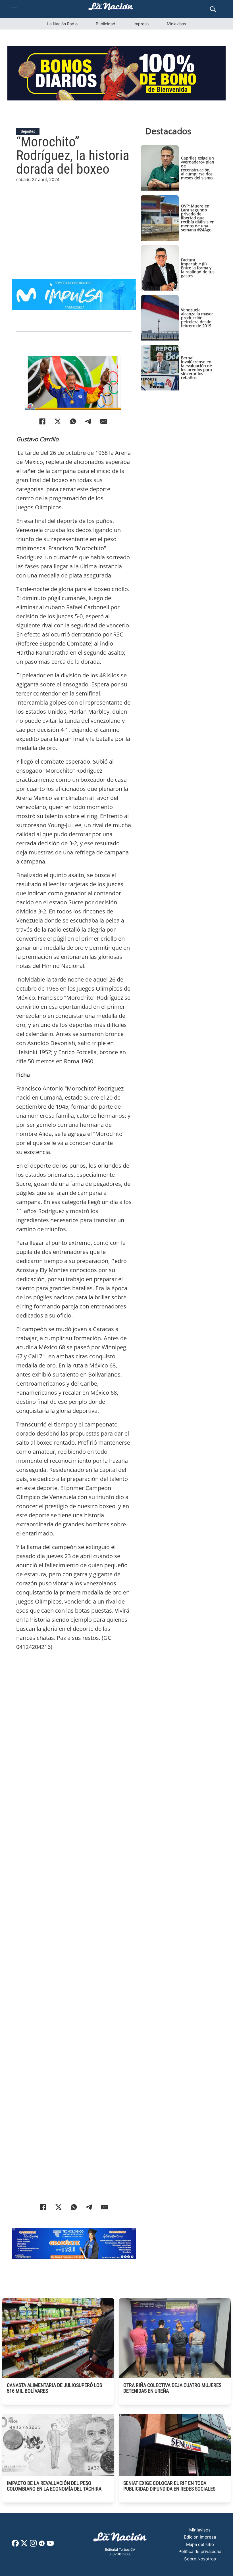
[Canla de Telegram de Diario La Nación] (42, 2545)
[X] (58, 421)
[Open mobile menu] (14, 9)
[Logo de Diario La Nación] (120, 2539)
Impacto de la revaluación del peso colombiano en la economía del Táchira (54, 2486)
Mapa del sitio (200, 2544)
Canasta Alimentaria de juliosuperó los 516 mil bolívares (54, 2388)
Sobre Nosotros (200, 2559)
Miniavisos (176, 24)
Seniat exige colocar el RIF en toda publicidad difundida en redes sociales (169, 2486)
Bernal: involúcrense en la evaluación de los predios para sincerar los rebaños (196, 368)
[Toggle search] (213, 9)
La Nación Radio (62, 24)
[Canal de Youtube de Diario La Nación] (50, 2545)
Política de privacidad (200, 2551)
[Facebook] (42, 421)
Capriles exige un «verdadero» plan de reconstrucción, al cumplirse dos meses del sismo (198, 168)
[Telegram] (88, 421)
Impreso (141, 24)
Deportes (28, 131)
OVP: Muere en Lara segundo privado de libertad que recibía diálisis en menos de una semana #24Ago (198, 218)
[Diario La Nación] (111, 8)
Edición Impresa (200, 2537)
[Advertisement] (74, 223)
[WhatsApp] (73, 421)
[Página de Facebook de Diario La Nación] (15, 2545)
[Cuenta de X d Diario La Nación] (24, 2545)
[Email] (104, 421)
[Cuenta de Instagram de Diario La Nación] (33, 2545)
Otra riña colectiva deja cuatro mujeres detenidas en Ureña (172, 2388)
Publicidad (106, 24)
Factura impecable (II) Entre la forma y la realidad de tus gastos (198, 268)
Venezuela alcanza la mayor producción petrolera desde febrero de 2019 (197, 318)
